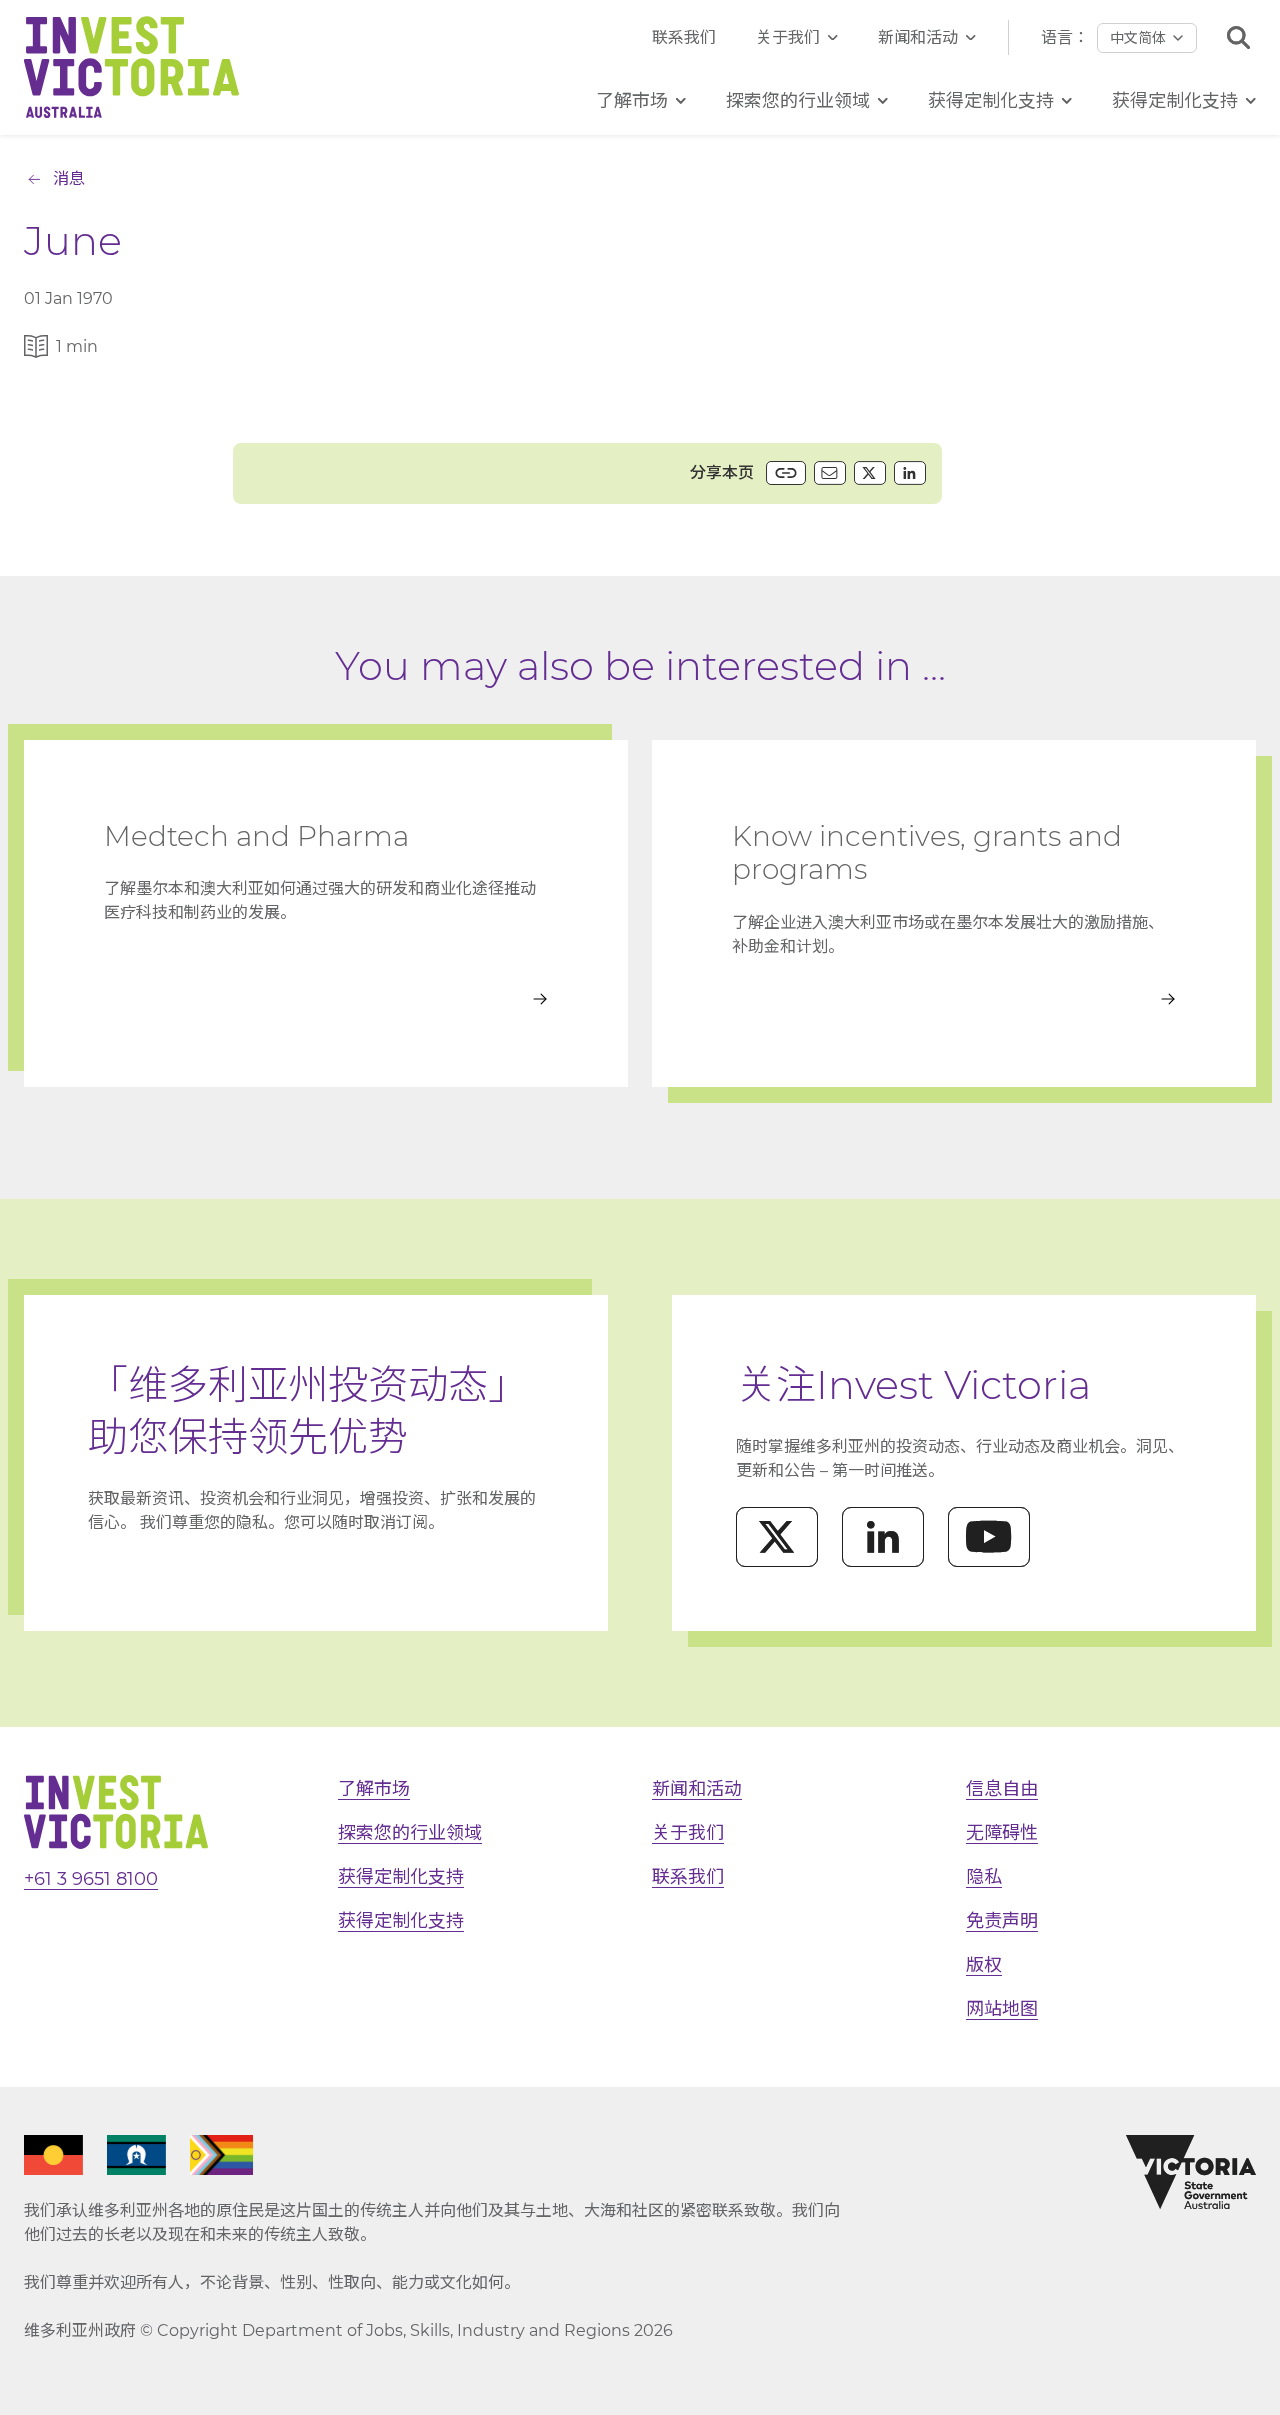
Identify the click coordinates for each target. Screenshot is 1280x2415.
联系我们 (684, 37)
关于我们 (788, 37)
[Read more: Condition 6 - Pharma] (326, 999)
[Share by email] (830, 473)
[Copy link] (786, 473)
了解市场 (374, 1789)
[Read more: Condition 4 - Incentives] (954, 999)
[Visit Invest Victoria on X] (777, 1537)
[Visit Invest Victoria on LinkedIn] (883, 1537)
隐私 (984, 1877)
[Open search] (1238, 37)
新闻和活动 (918, 37)
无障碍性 (1002, 1833)
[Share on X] (870, 473)
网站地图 (1002, 2009)
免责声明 (1002, 1921)
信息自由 (1002, 1789)
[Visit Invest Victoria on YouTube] (989, 1537)
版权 (984, 1965)
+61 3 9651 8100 (91, 1879)
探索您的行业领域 (410, 1833)
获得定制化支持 (401, 1877)
